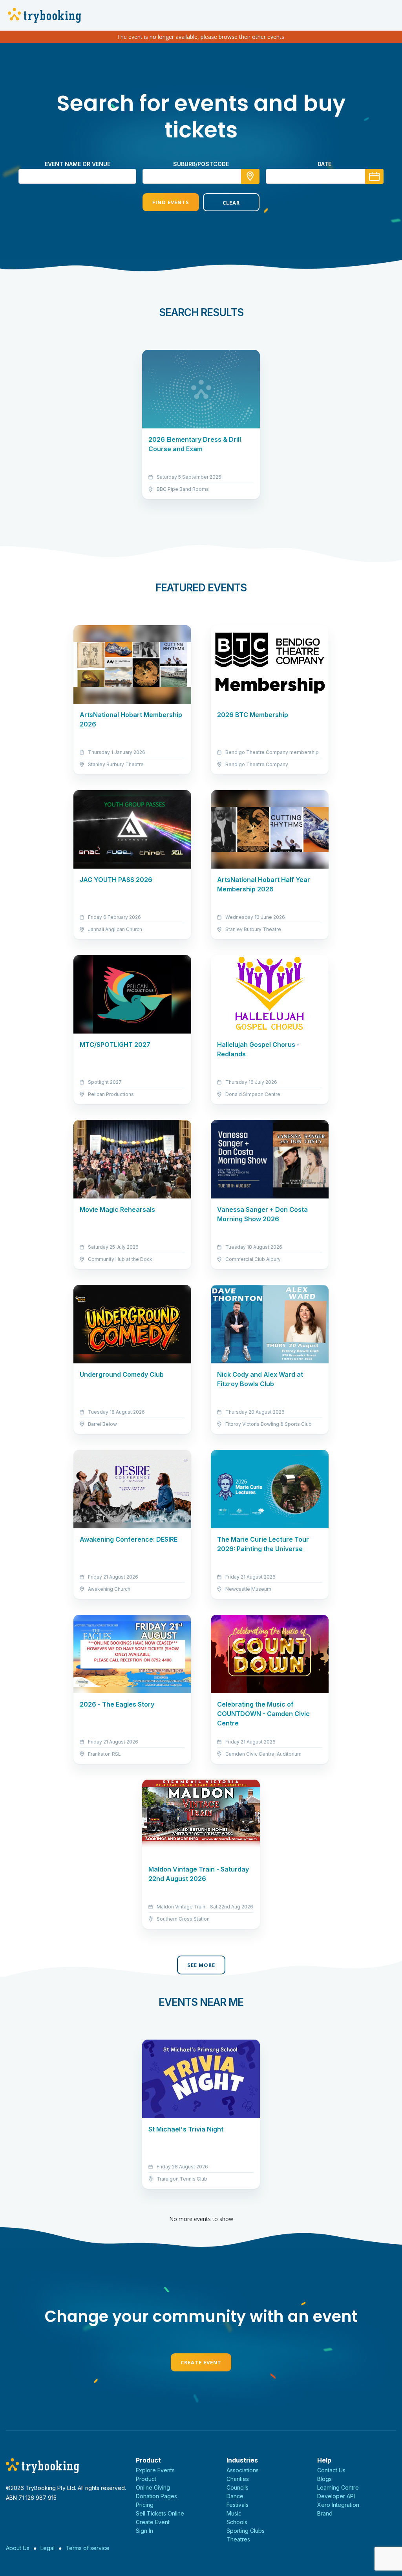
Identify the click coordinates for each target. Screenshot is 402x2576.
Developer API (336, 2496)
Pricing (145, 2505)
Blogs (324, 2479)
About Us (18, 2548)
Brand (325, 2513)
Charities (238, 2479)
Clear (231, 203)
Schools (237, 2522)
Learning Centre (338, 2487)
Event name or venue (78, 164)
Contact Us (331, 2470)
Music (234, 2513)
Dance (235, 2496)
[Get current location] (250, 176)
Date (324, 164)
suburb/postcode (201, 164)
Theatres (238, 2539)
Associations (243, 2470)
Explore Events (155, 2470)
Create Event (201, 2362)
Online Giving (153, 2487)
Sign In (144, 2531)
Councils (238, 2487)
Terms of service (88, 2548)
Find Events (171, 202)
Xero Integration (338, 2505)
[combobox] (201, 176)
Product (146, 2479)
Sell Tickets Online (160, 2513)
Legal (48, 2548)
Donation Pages (156, 2496)
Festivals (238, 2505)
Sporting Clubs (246, 2531)
